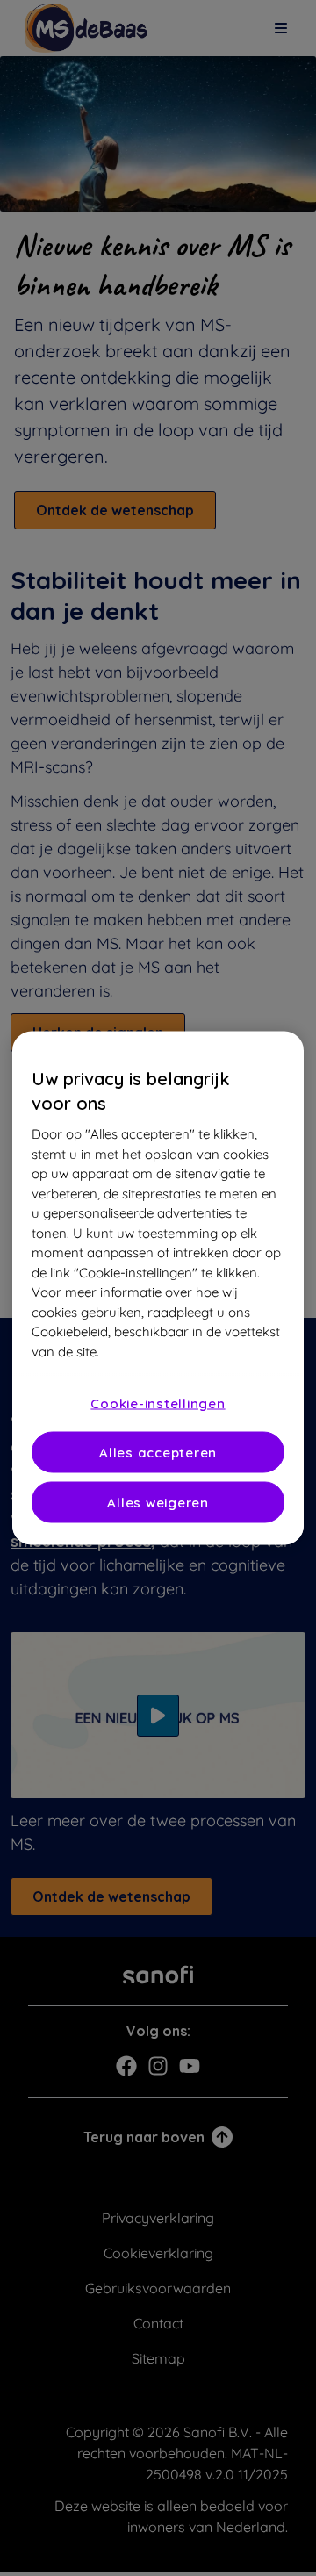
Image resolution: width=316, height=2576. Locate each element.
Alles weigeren (158, 1503)
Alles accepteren (158, 1453)
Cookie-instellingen (158, 1403)
